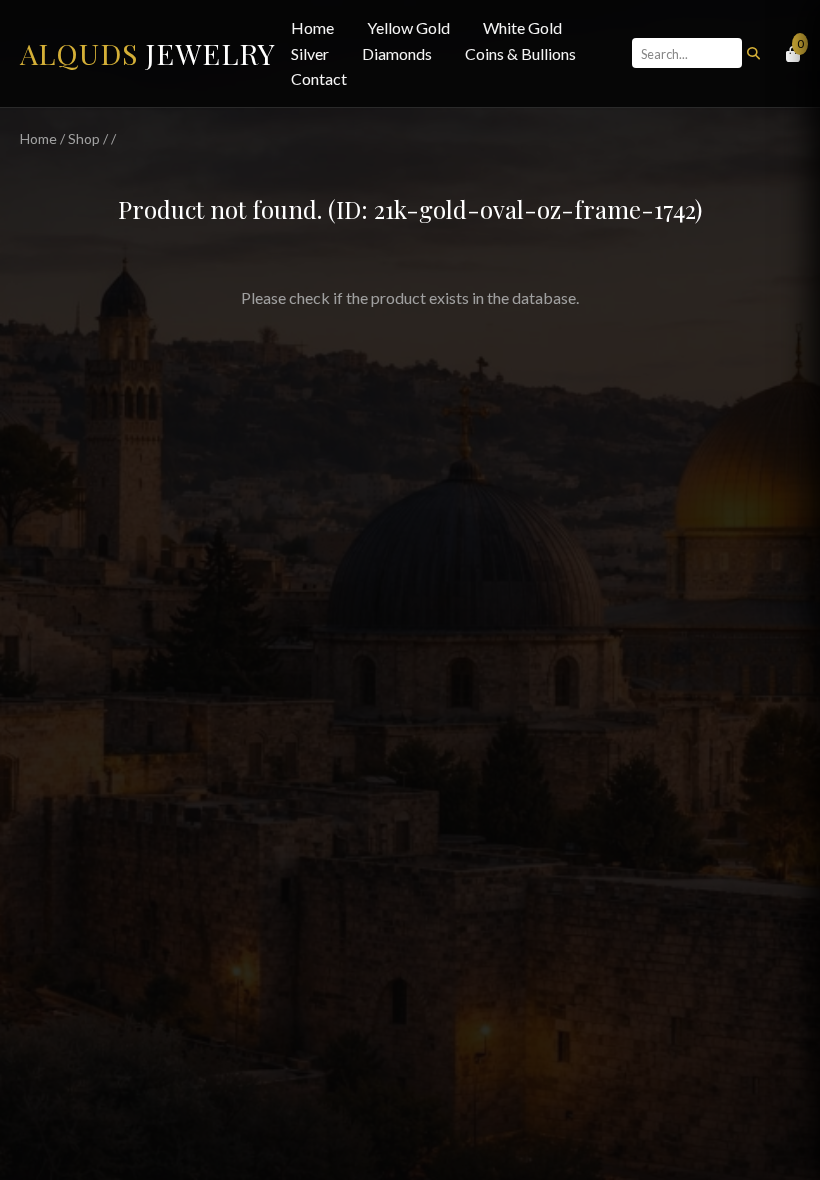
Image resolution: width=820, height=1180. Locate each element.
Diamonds (397, 53)
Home (312, 27)
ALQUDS (148, 53)
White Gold (522, 27)
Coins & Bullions (520, 53)
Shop (84, 138)
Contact (319, 78)
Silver (310, 53)
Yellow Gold (408, 27)
